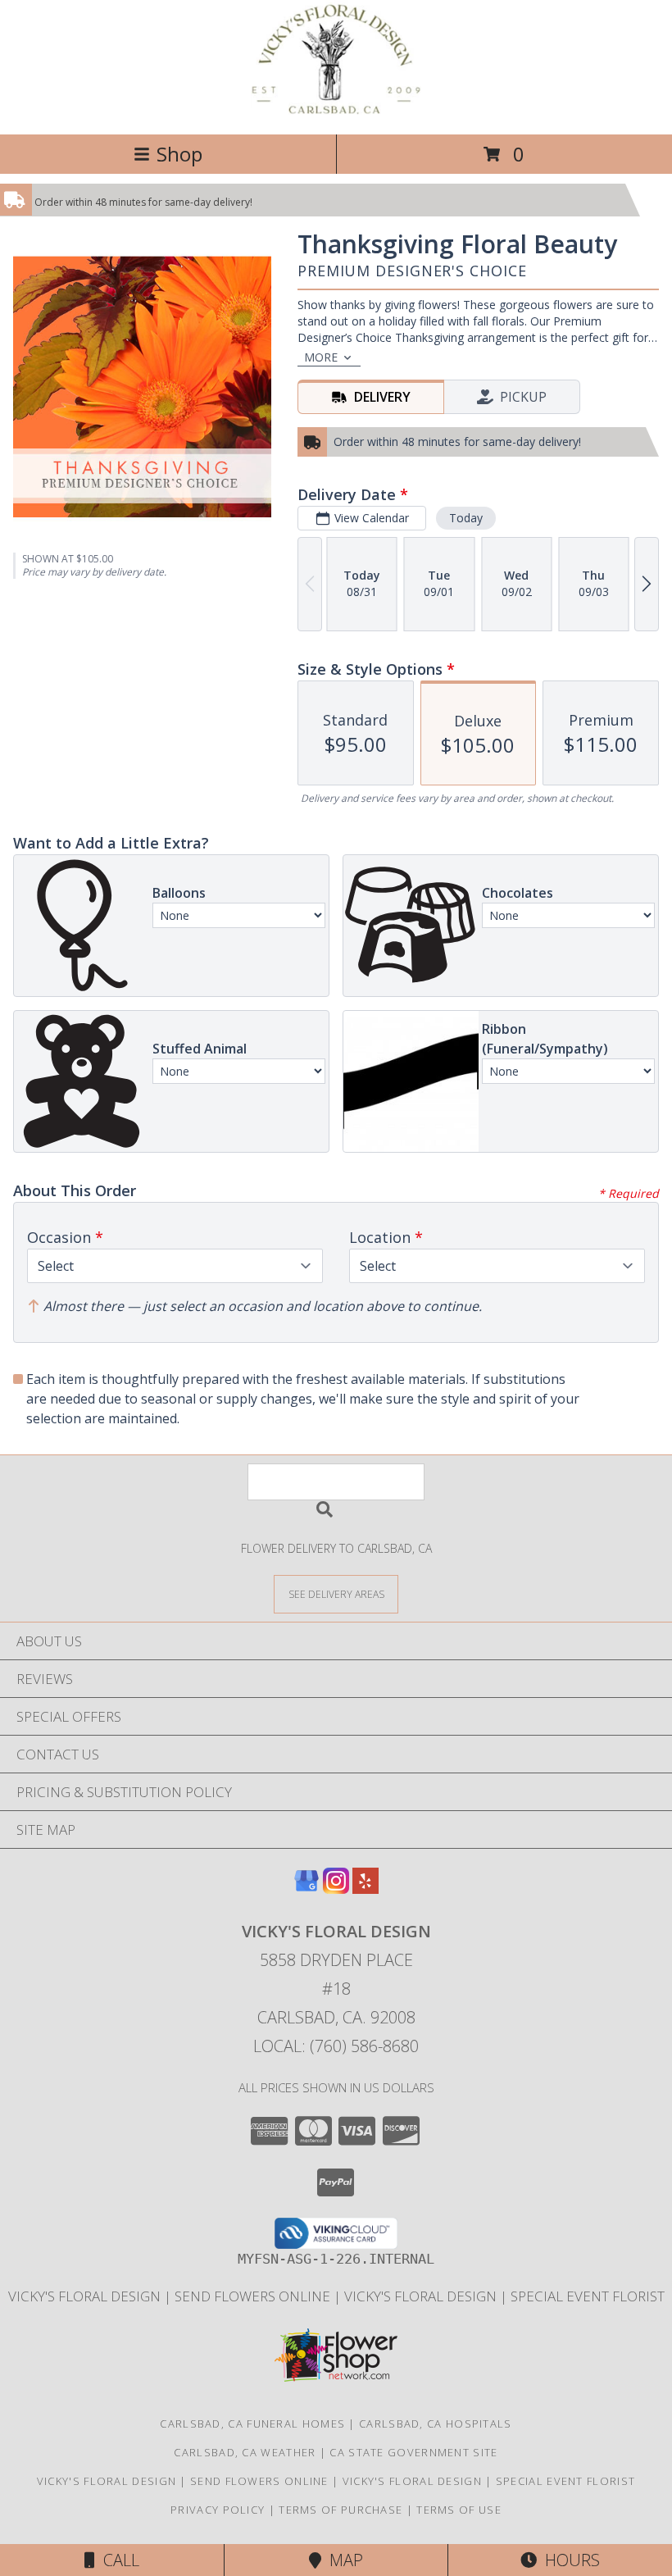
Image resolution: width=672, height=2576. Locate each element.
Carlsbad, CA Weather (245, 2452)
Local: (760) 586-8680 (336, 2046)
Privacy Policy (218, 2510)
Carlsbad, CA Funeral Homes (252, 2424)
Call (117, 2560)
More (321, 357)
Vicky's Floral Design (86, 2296)
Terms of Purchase (341, 2510)
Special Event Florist (588, 2296)
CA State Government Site (413, 2452)
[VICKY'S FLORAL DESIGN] (336, 110)
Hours (568, 2560)
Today (466, 518)
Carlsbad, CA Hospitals (436, 2424)
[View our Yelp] (366, 1889)
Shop (179, 154)
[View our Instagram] (336, 1889)
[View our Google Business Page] (306, 1889)
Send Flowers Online (254, 2296)
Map (342, 2560)
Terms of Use (459, 2510)
